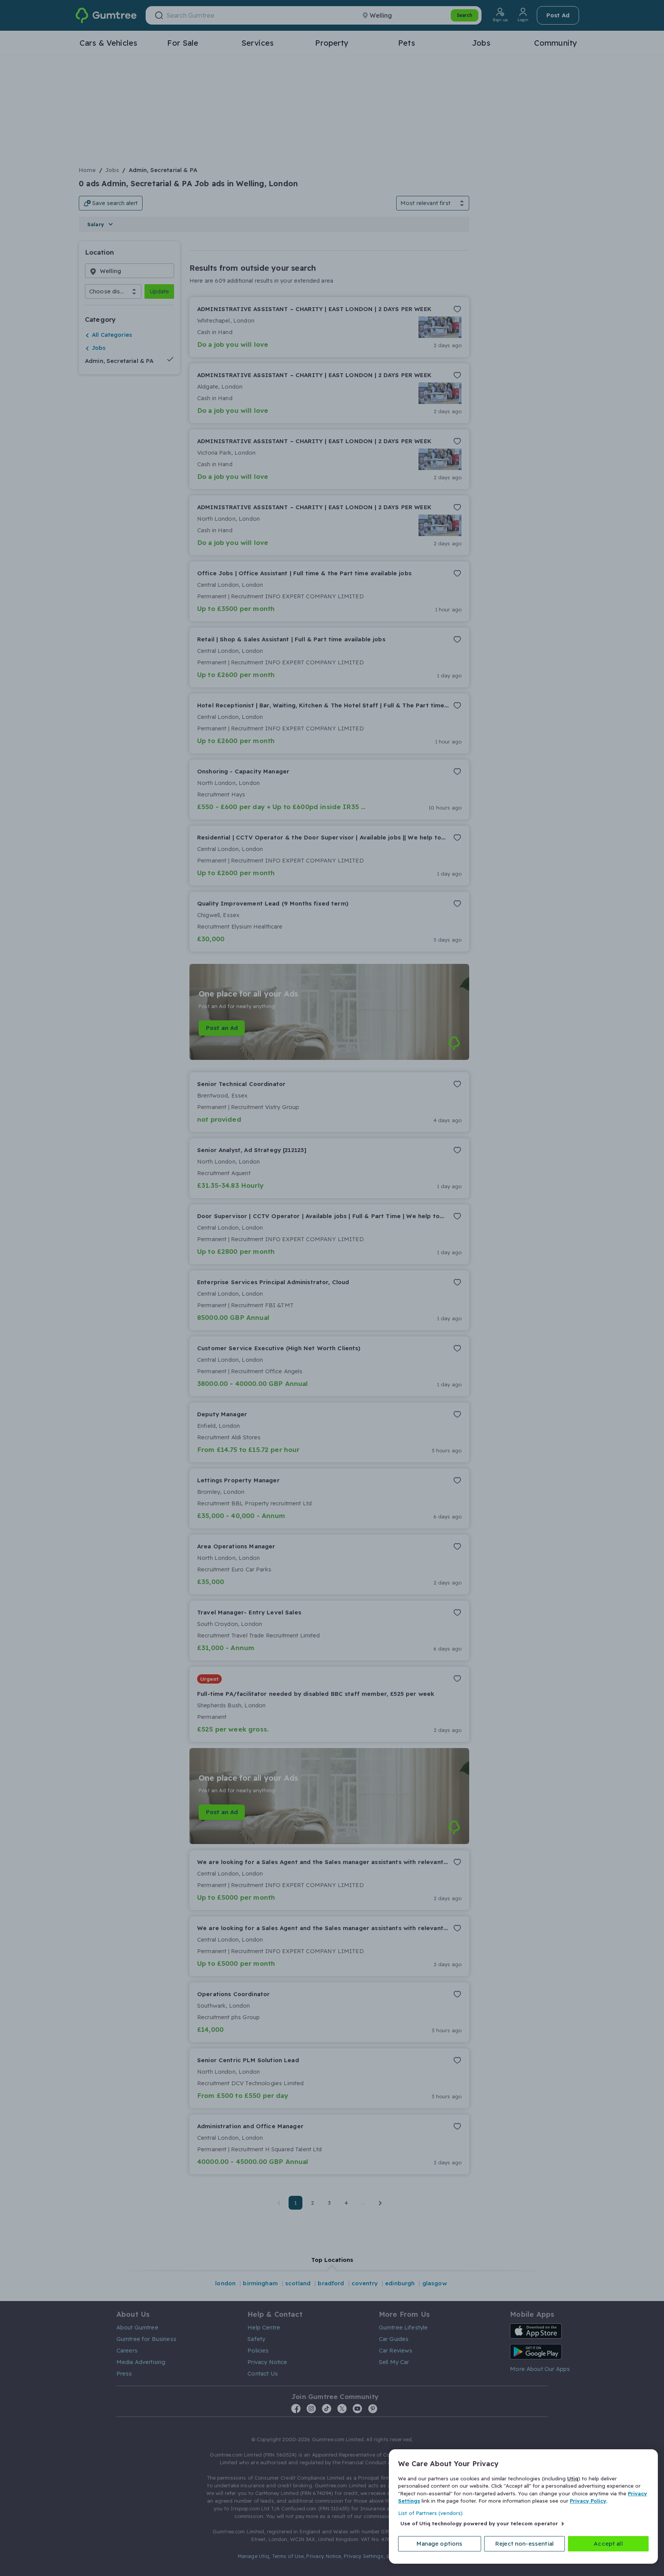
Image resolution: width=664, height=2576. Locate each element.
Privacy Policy (588, 2501)
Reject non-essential (525, 2544)
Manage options (439, 2544)
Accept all (608, 2544)
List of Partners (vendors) (430, 2513)
